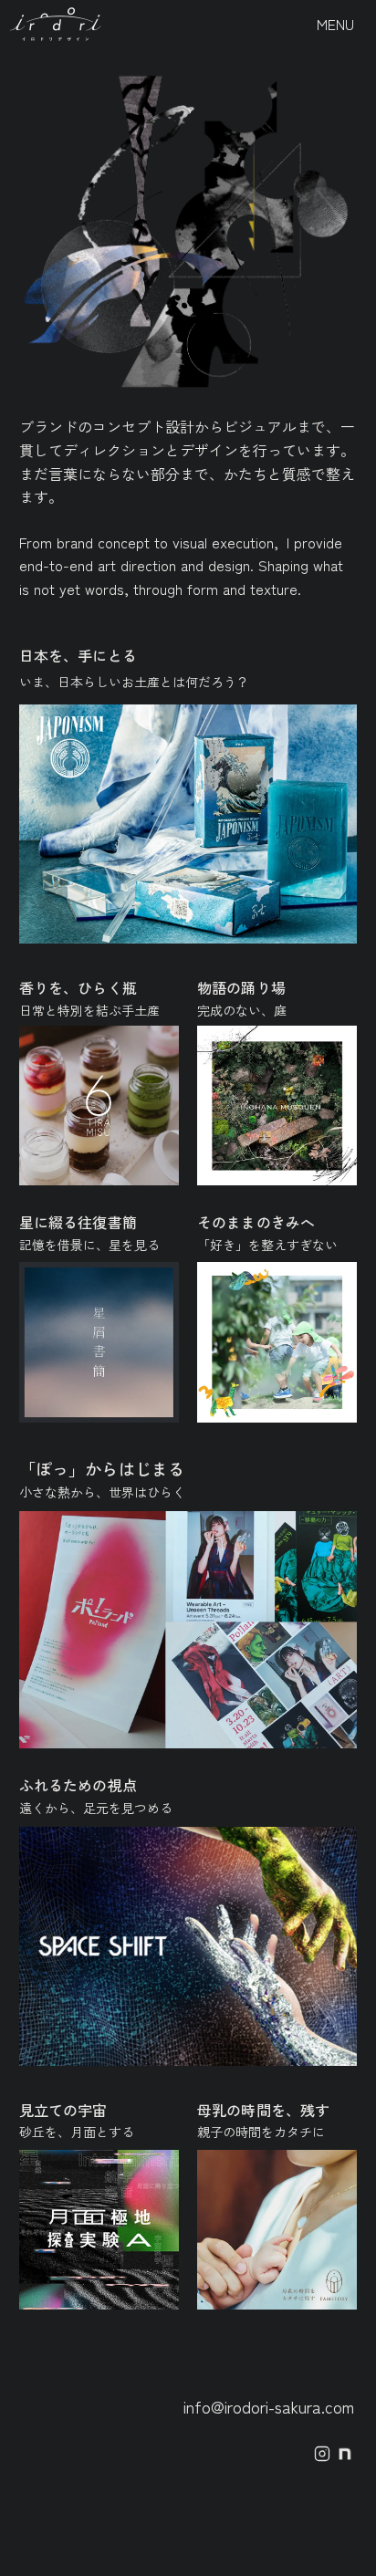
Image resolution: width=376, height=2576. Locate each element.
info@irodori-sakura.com (269, 2406)
